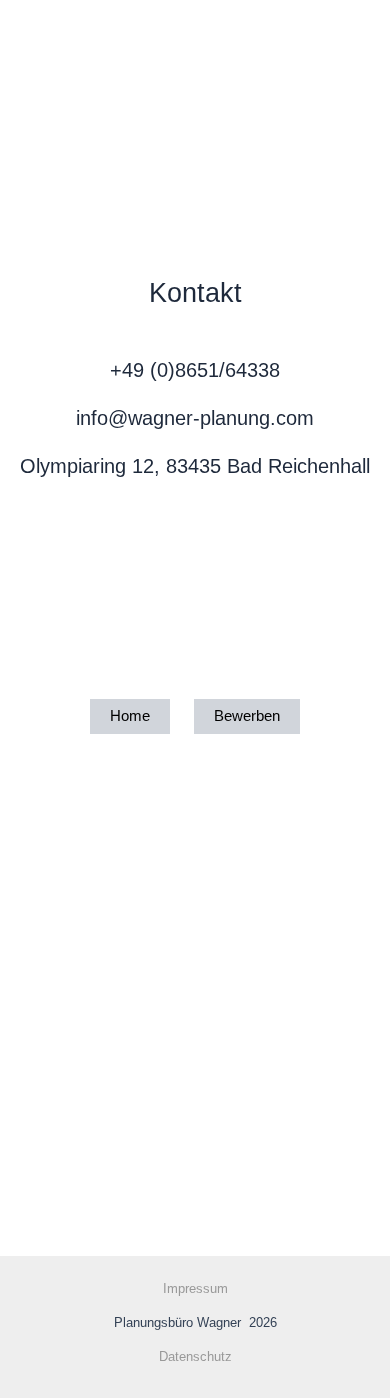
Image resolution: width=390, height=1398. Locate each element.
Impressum (195, 1288)
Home (130, 716)
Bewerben (247, 716)
